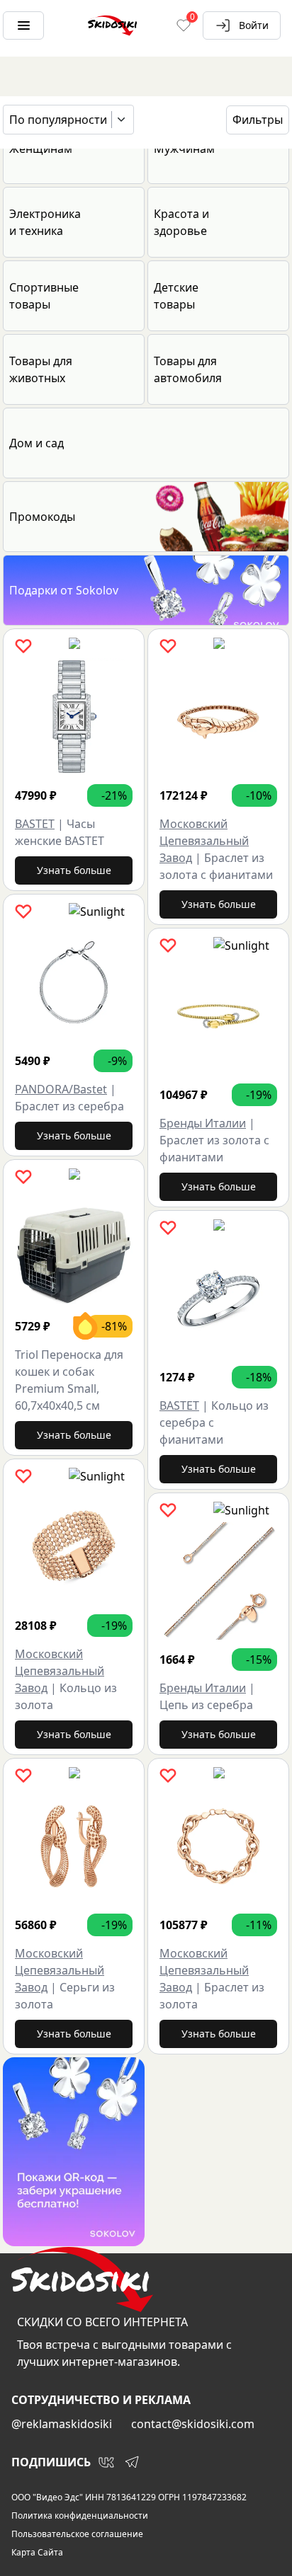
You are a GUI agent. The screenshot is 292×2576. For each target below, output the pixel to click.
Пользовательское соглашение (77, 2534)
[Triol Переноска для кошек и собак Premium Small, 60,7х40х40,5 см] (74, 1248)
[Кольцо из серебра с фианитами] (218, 1299)
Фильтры (258, 120)
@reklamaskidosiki (62, 2424)
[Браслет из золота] (218, 1846)
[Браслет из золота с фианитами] (218, 717)
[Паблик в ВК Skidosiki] (106, 2462)
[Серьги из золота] (74, 1846)
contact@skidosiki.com (193, 2424)
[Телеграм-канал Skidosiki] (132, 2462)
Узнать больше (74, 870)
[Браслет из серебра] (74, 982)
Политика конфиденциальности (80, 2516)
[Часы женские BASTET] (74, 717)
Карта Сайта (37, 2553)
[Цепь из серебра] (218, 1581)
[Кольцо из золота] (74, 1547)
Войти (254, 25)
